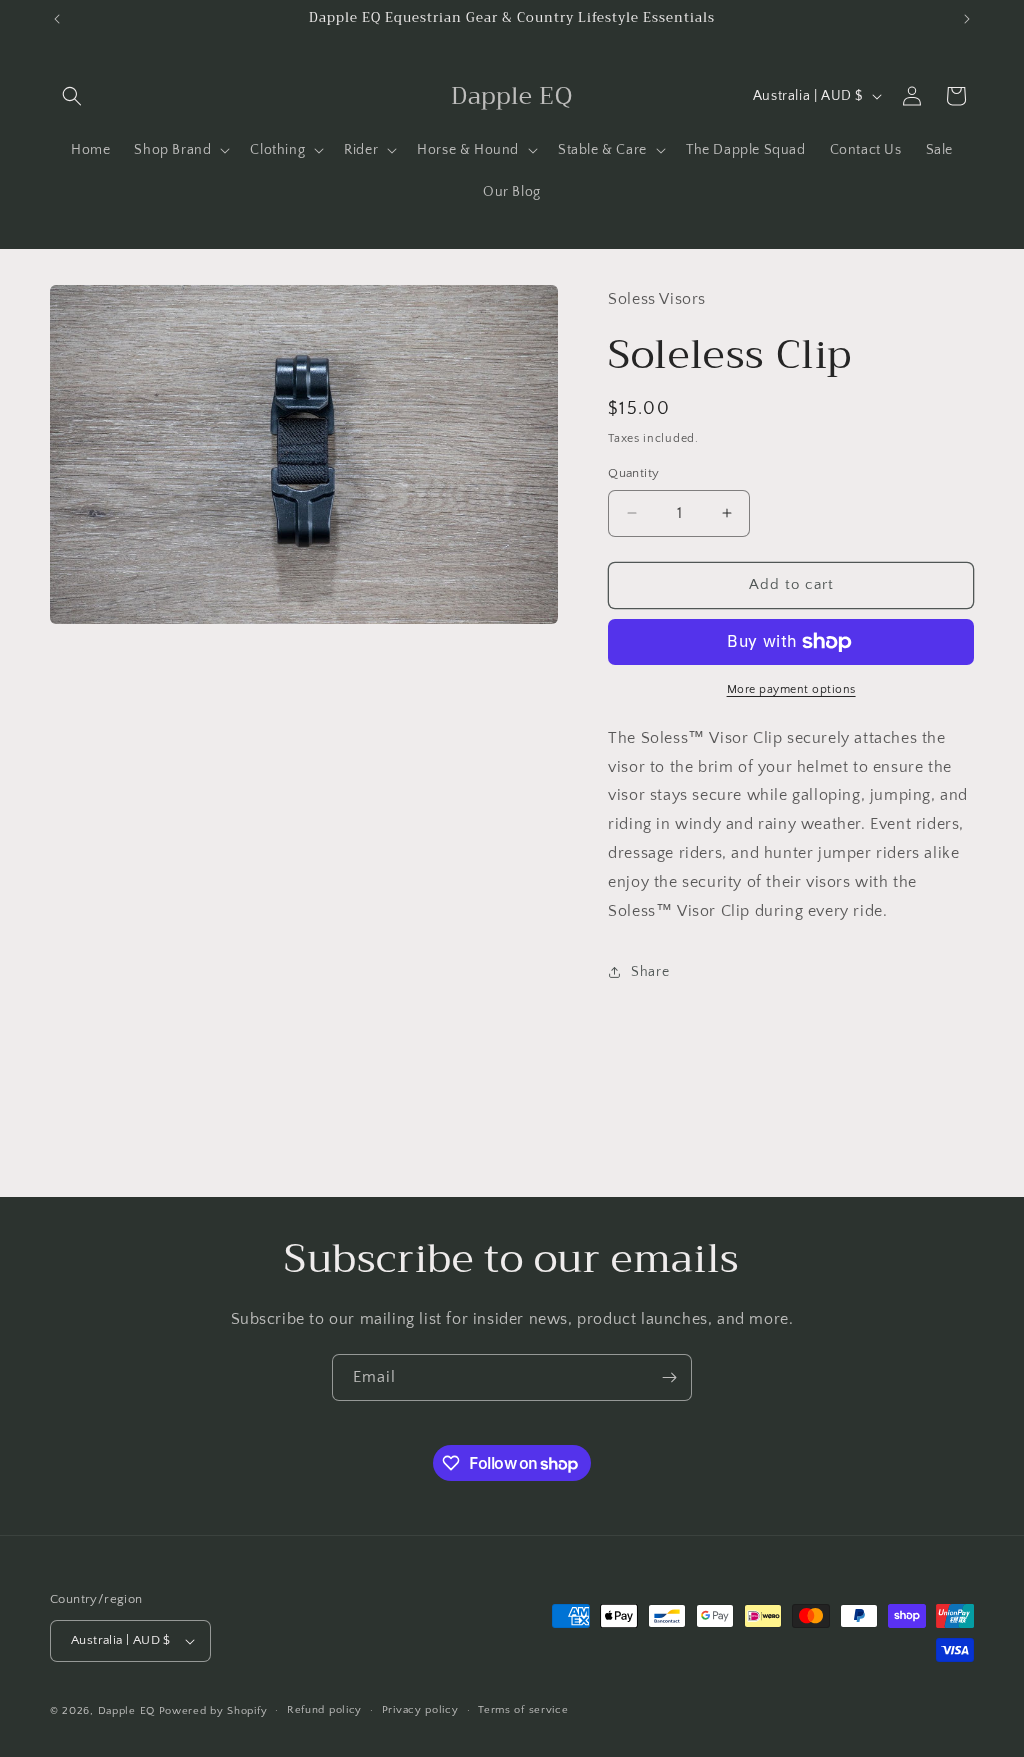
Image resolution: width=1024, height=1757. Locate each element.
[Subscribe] (669, 1377)
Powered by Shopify (213, 1711)
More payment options (791, 689)
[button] (72, 96)
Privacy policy (420, 1710)
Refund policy (324, 1710)
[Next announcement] (967, 19)
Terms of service (523, 1710)
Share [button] (650, 972)
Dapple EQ (126, 1711)
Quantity (633, 473)
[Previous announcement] (57, 19)
